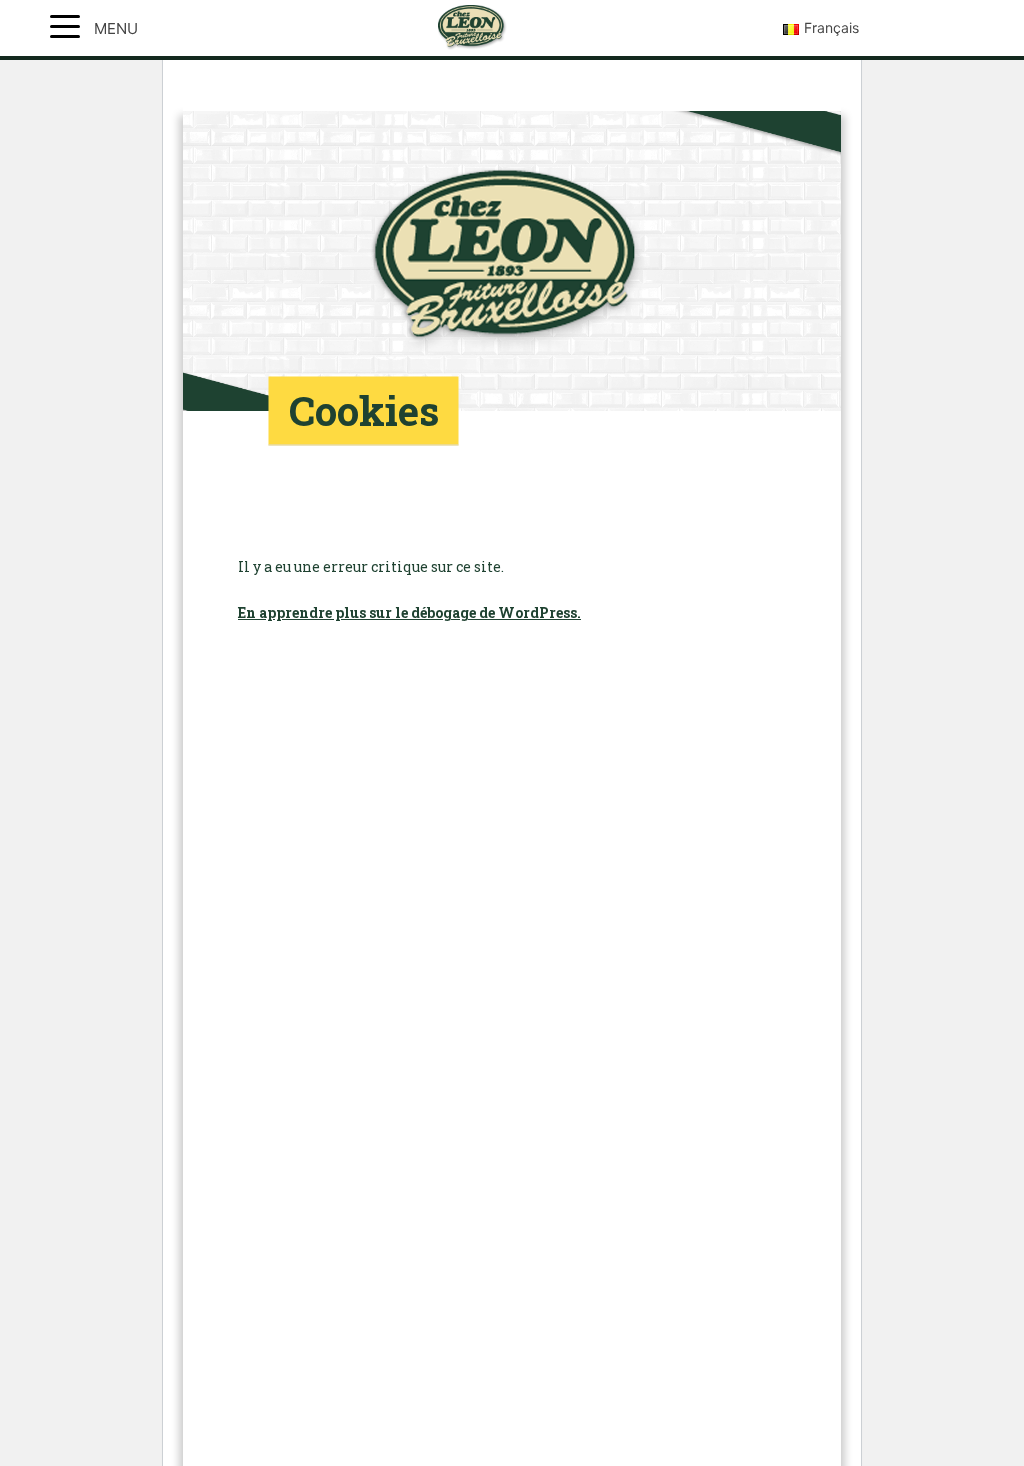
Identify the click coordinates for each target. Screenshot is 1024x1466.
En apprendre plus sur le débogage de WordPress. (409, 612)
